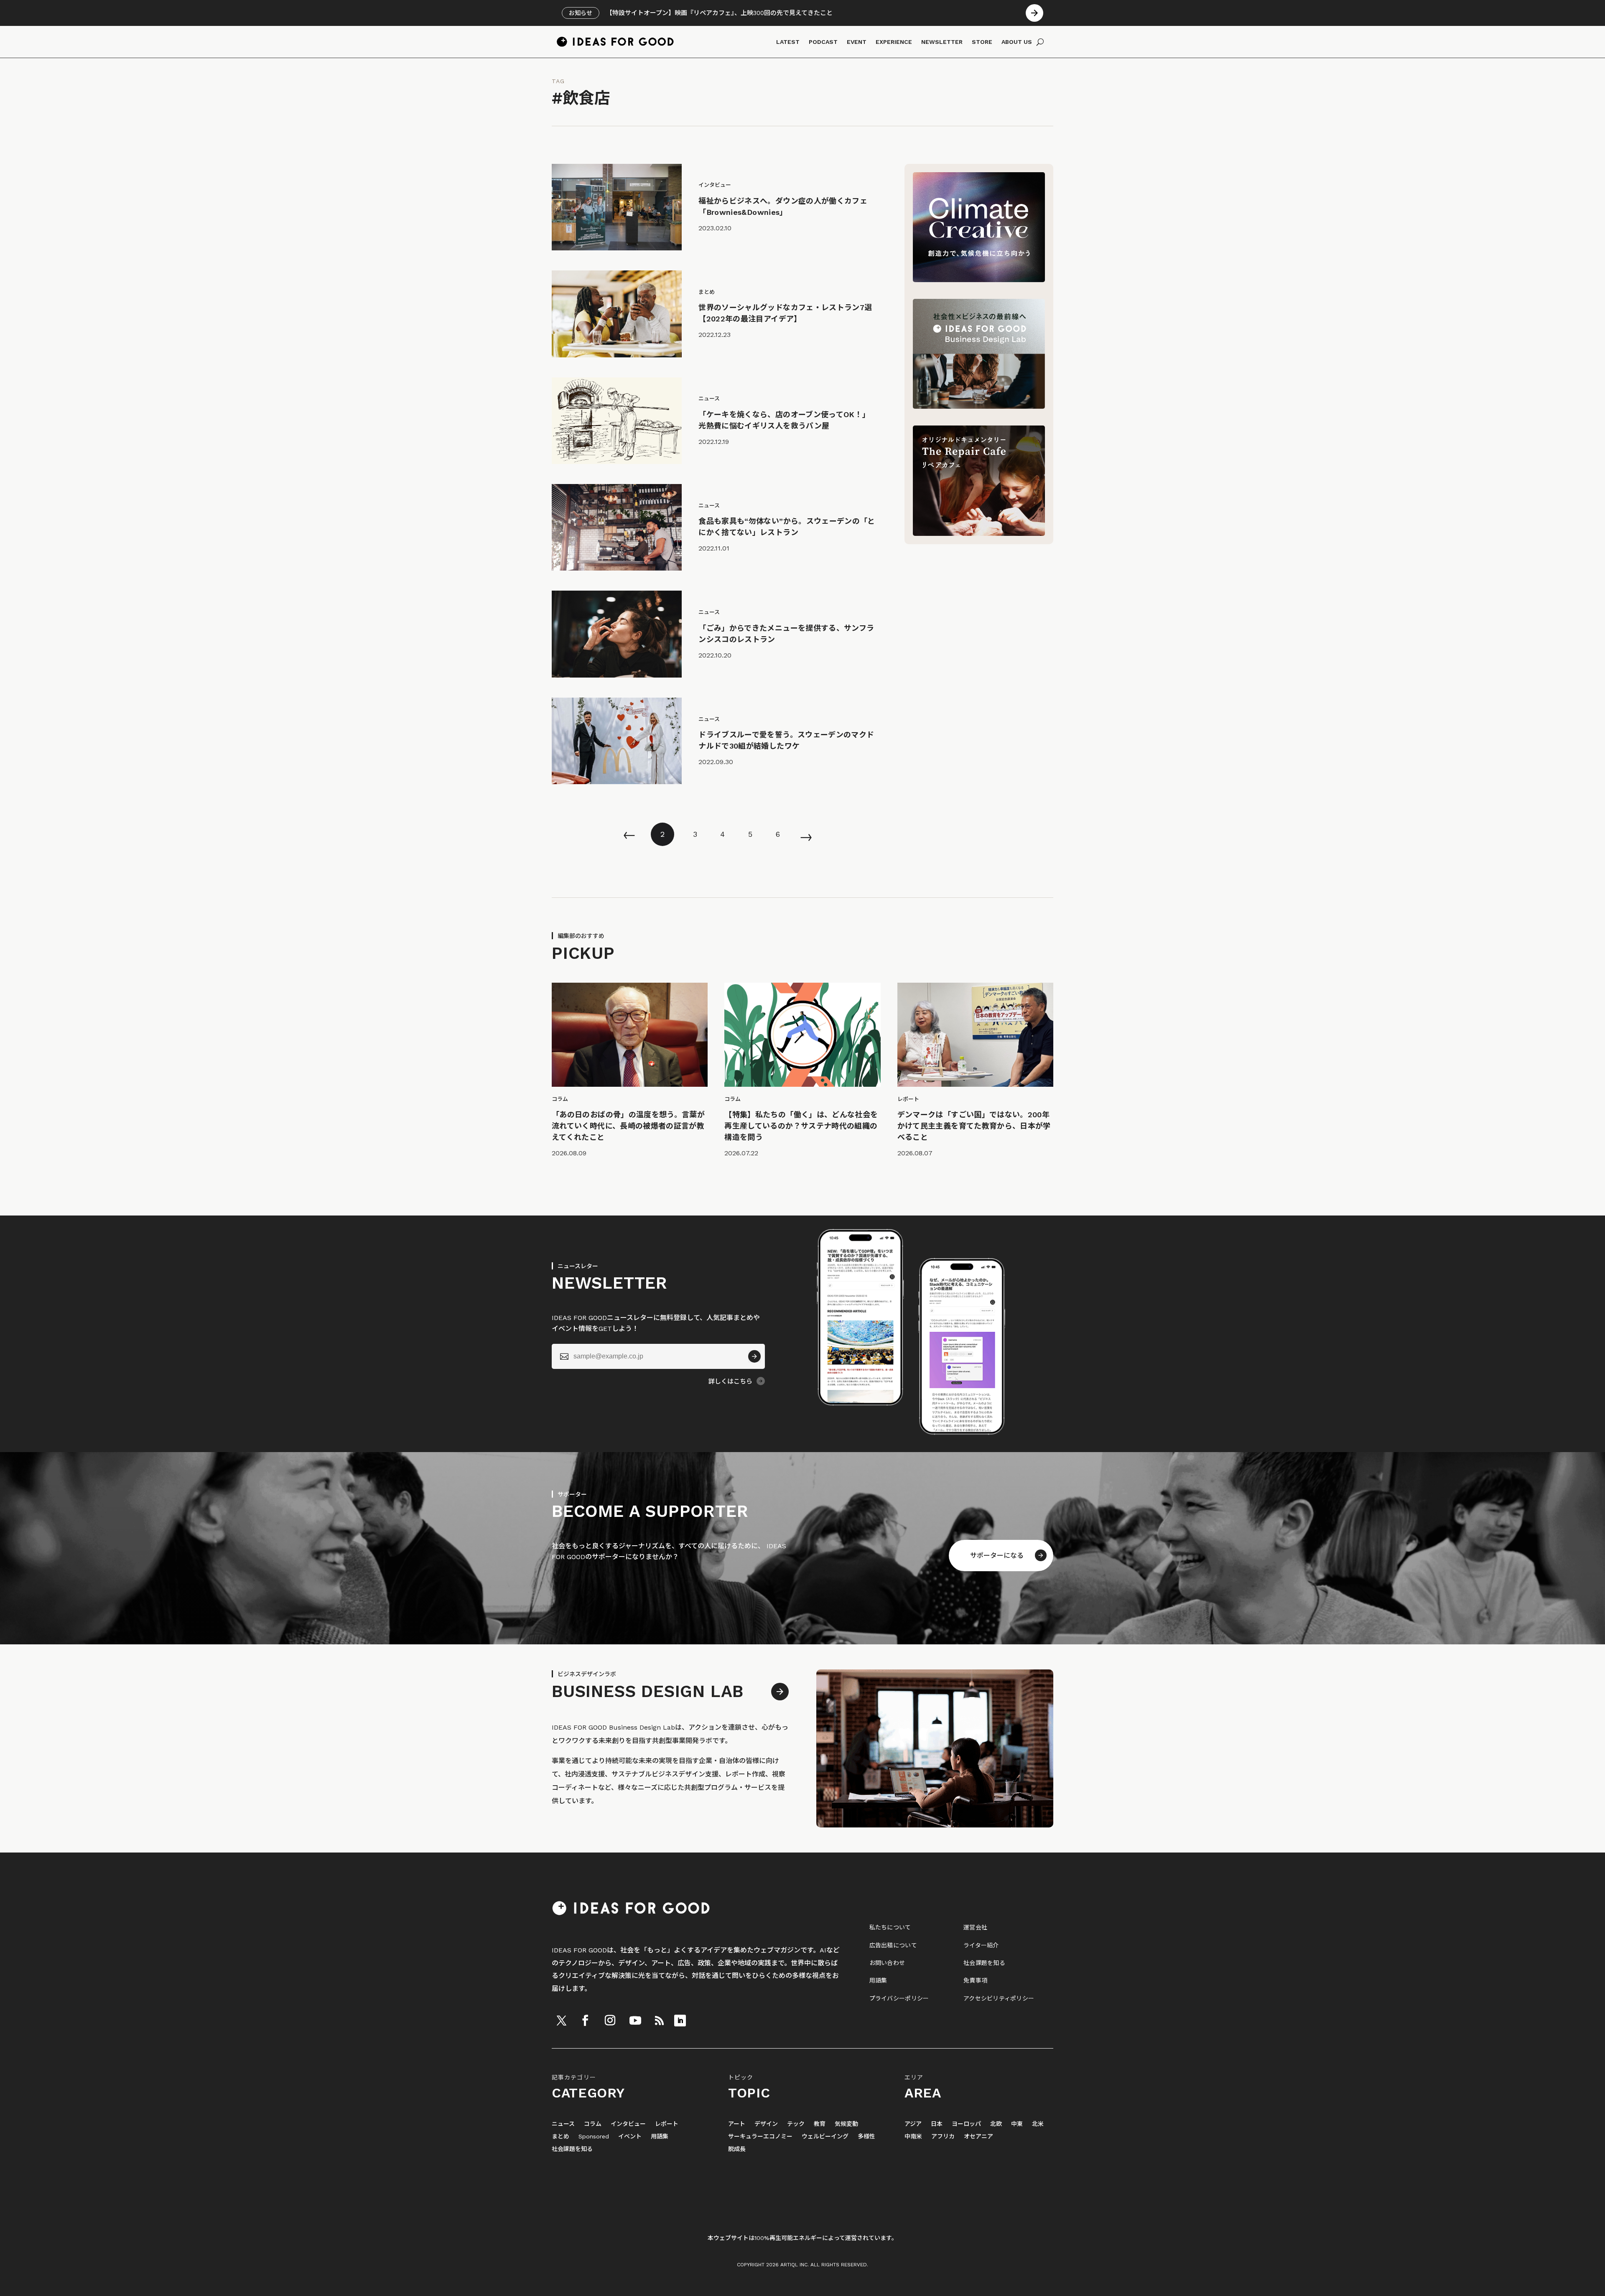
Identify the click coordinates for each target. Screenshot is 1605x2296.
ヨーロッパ (966, 2124)
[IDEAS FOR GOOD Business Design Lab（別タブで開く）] (979, 406)
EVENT (857, 42)
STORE (982, 42)
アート (737, 2124)
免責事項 (975, 1980)
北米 (1038, 2124)
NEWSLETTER (942, 42)
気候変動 (846, 2124)
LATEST (788, 42)
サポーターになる (997, 1556)
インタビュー (628, 2124)
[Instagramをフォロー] (610, 2021)
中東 (1017, 2124)
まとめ (560, 2137)
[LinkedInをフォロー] (680, 2021)
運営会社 (975, 1927)
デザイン (766, 2124)
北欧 (996, 2124)
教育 (820, 2124)
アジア (913, 2124)
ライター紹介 (981, 1945)
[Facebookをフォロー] (585, 2021)
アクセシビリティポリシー (999, 1998)
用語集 (878, 1980)
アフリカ (943, 2137)
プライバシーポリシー (899, 1998)
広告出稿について (893, 1945)
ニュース (563, 2124)
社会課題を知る (984, 1963)
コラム (593, 2124)
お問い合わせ (887, 1963)
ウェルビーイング (825, 2137)
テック (796, 2124)
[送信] (754, 1356)
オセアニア (978, 2137)
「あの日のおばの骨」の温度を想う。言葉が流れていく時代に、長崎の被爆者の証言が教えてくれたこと (628, 1126)
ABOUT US (1017, 42)
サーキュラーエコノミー (760, 2137)
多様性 (866, 2137)
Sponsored (594, 2137)
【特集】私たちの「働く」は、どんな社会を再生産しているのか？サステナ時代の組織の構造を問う (801, 1126)
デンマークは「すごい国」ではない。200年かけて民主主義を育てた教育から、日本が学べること (974, 1126)
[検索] (1040, 42)
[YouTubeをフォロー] (635, 2021)
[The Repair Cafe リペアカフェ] (979, 534)
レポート (667, 2124)
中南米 (913, 2137)
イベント (630, 2137)
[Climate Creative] (979, 280)
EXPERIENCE (894, 42)
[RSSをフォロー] (659, 2021)
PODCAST (823, 42)
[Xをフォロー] (561, 2021)
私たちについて (890, 1927)
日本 (937, 2124)
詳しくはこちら (730, 1381)
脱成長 (737, 2149)
